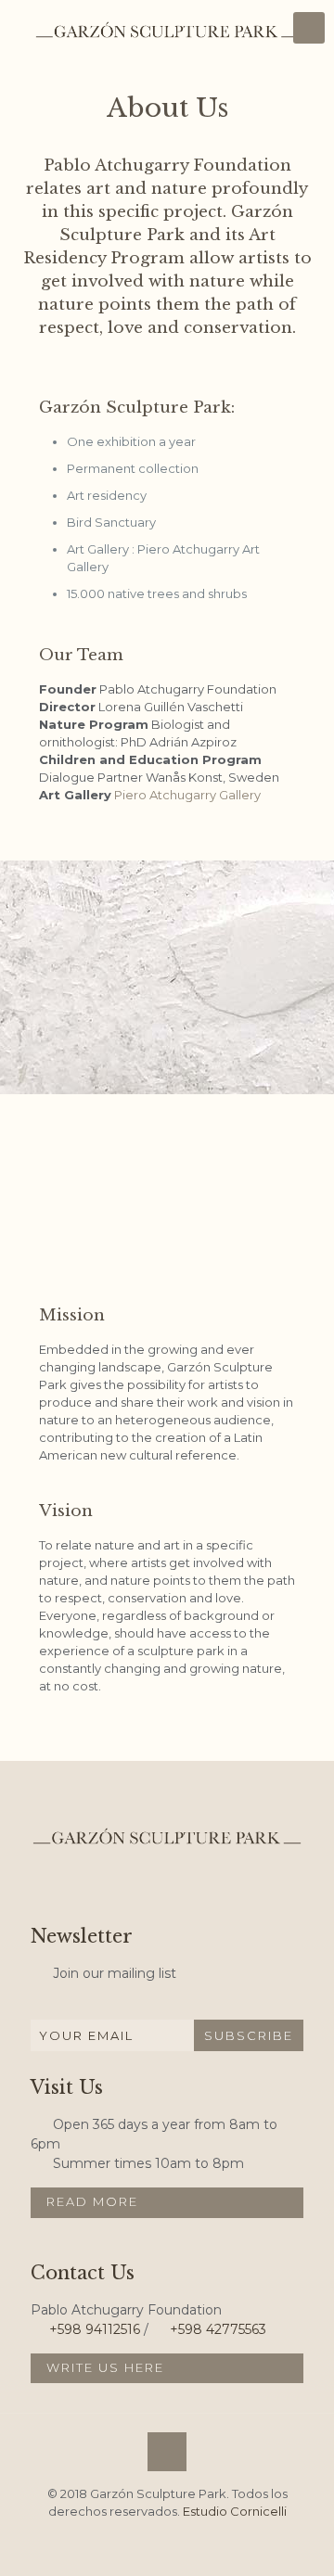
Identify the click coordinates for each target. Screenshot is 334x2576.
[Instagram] (167, 2543)
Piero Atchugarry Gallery (187, 795)
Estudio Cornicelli (235, 2511)
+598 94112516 (95, 2329)
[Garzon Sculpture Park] (167, 28)
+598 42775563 (218, 2329)
